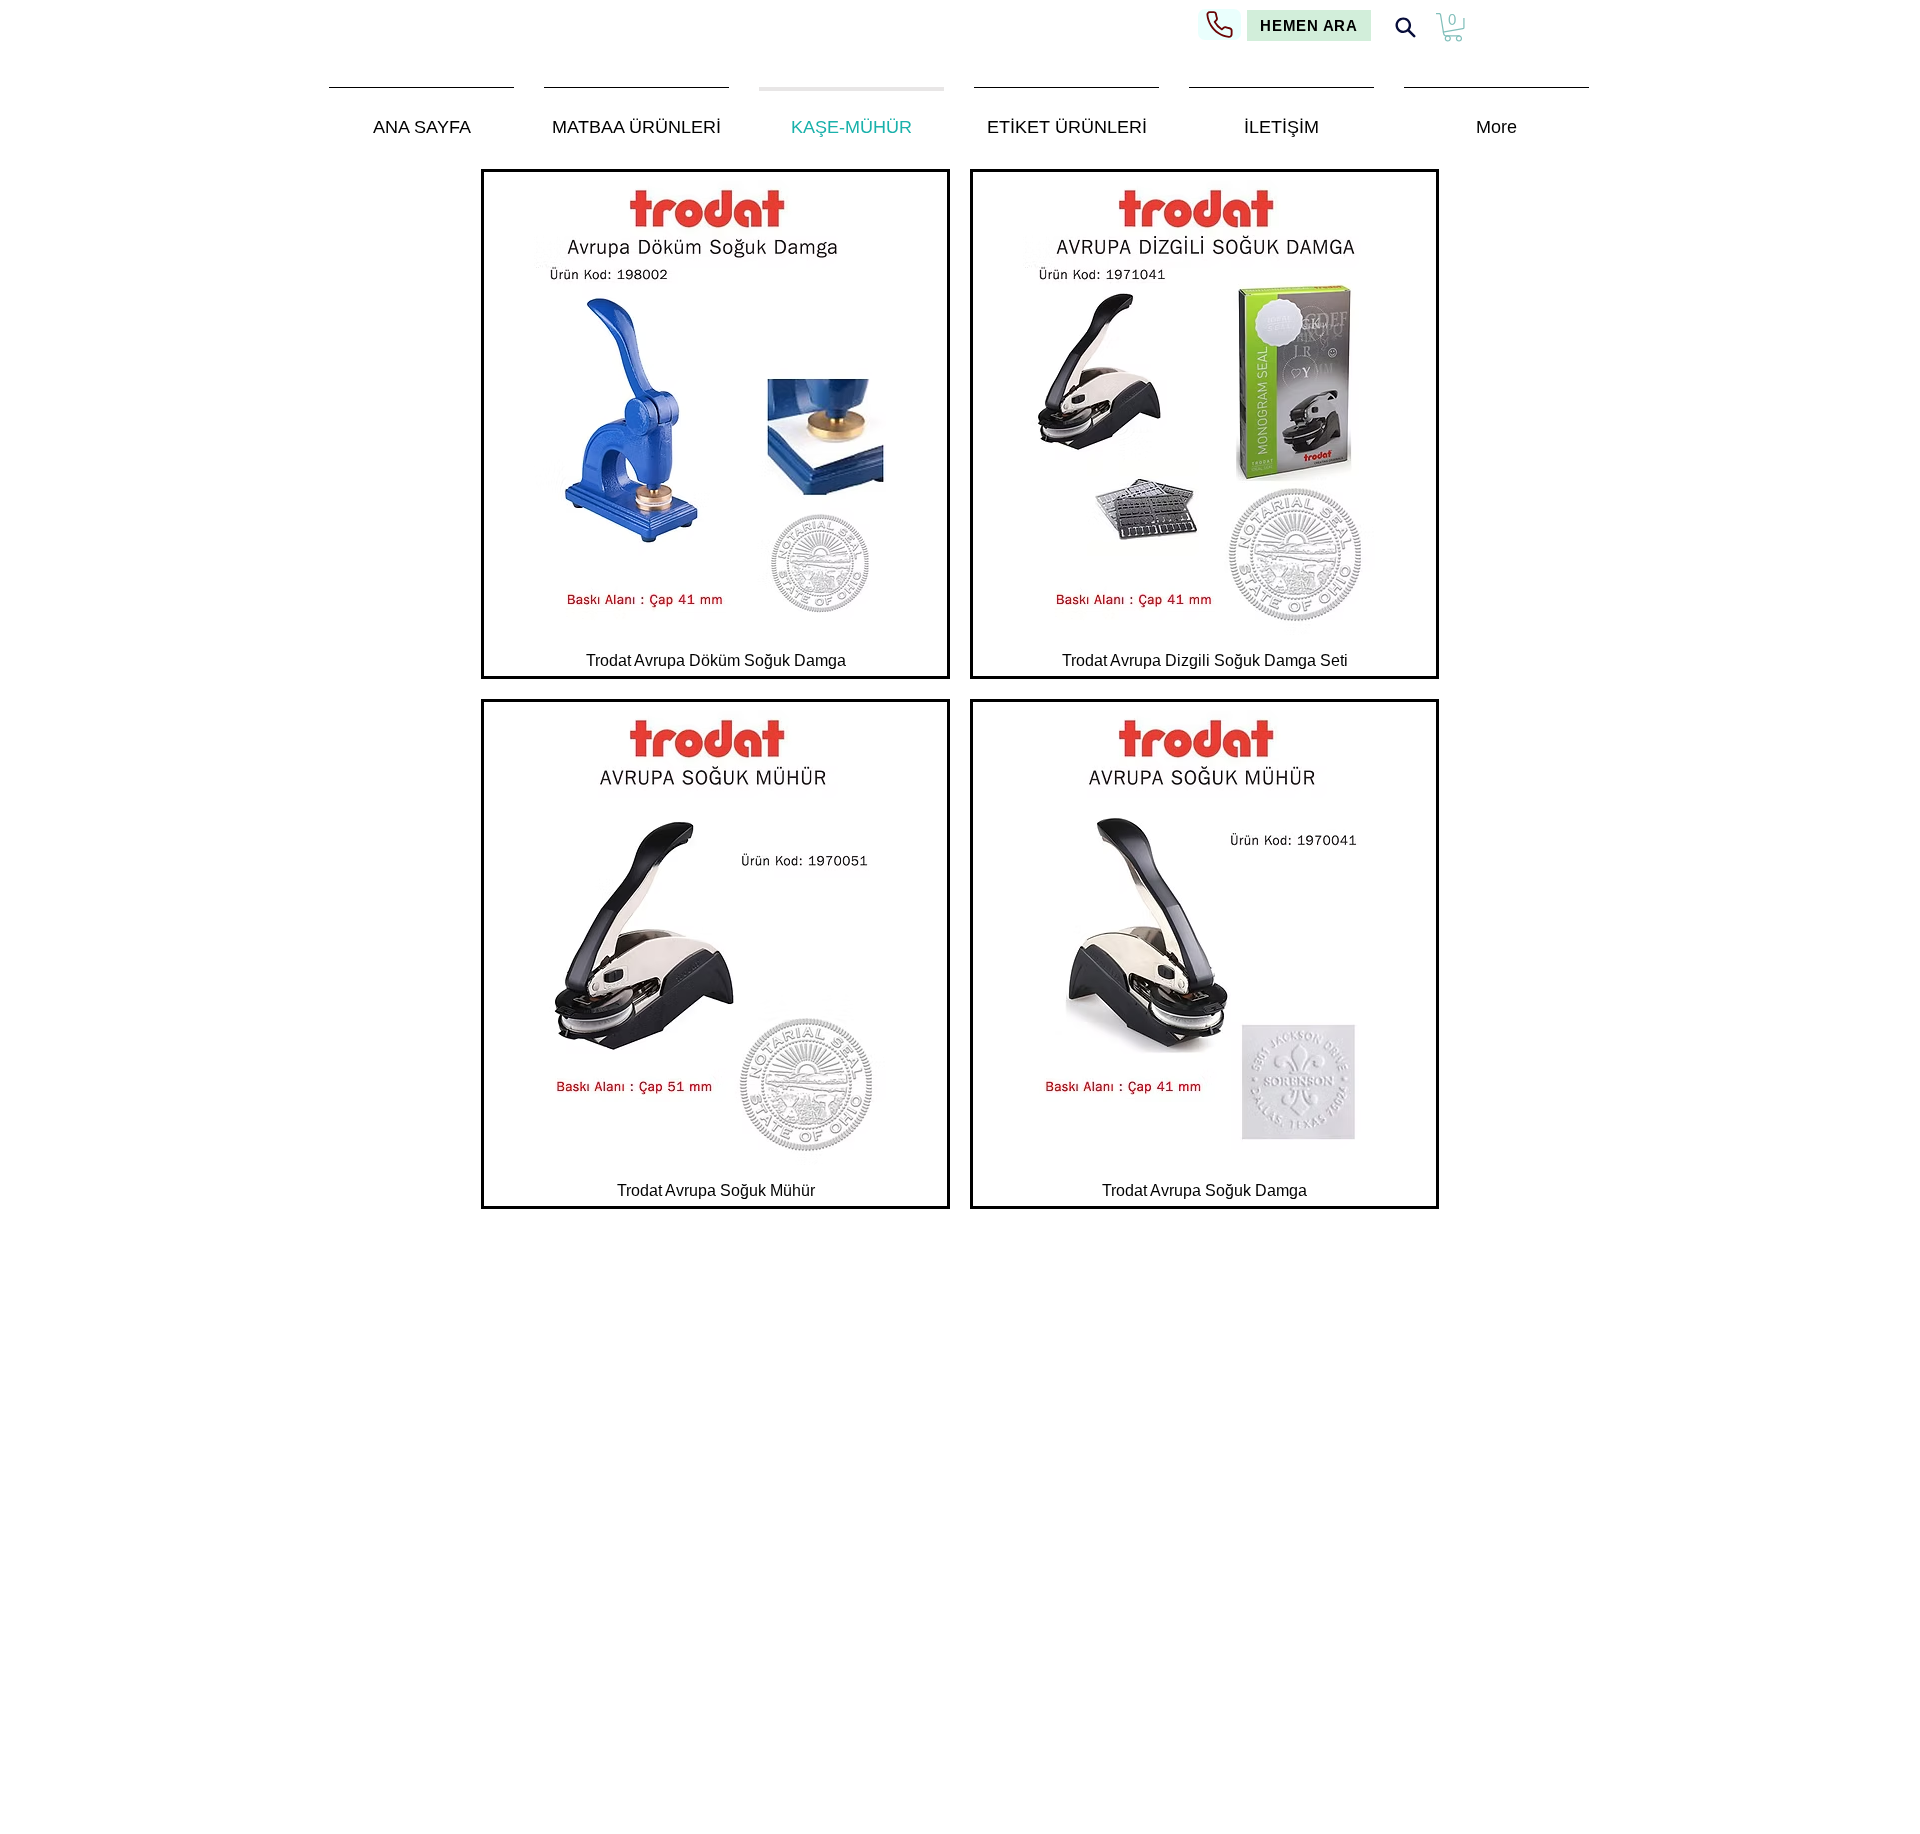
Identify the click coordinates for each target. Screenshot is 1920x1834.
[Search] (1405, 27)
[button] (1453, 27)
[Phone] (1219, 24)
